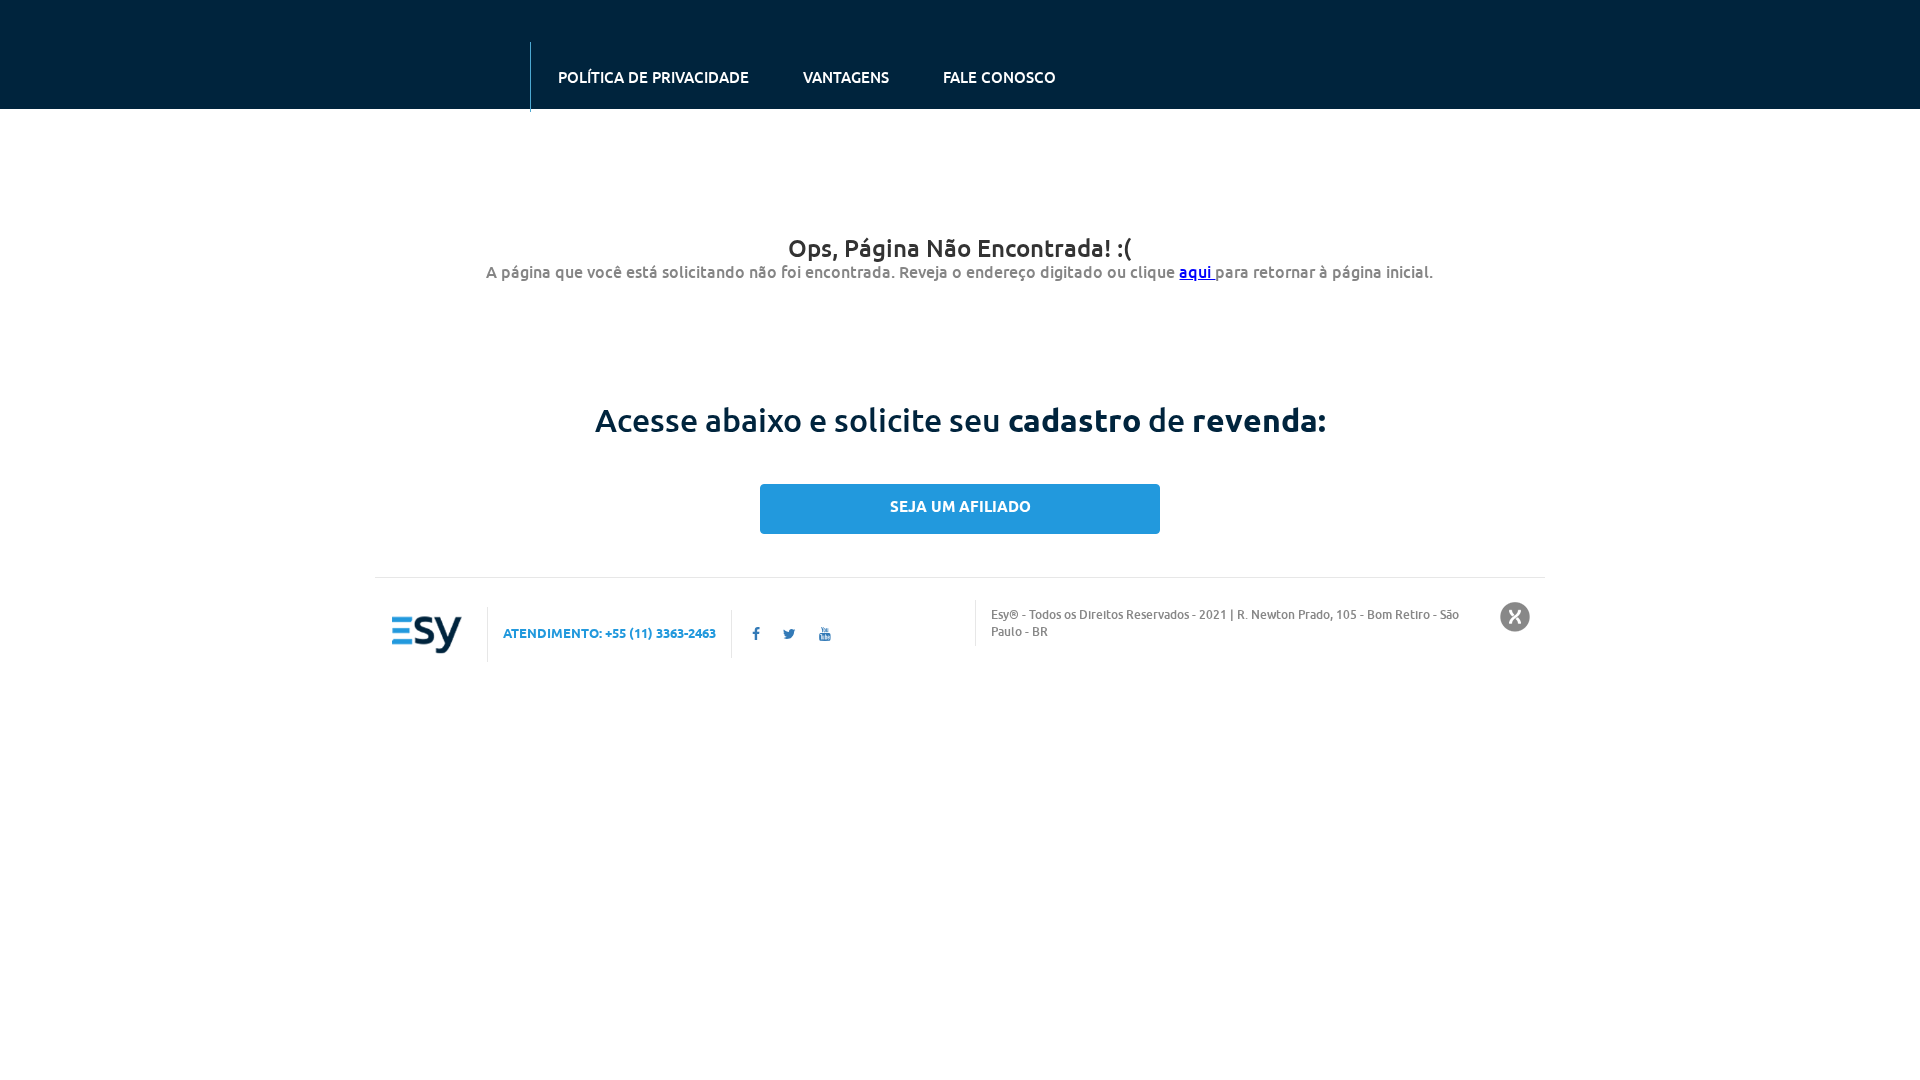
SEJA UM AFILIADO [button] (960, 508)
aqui (1197, 272)
